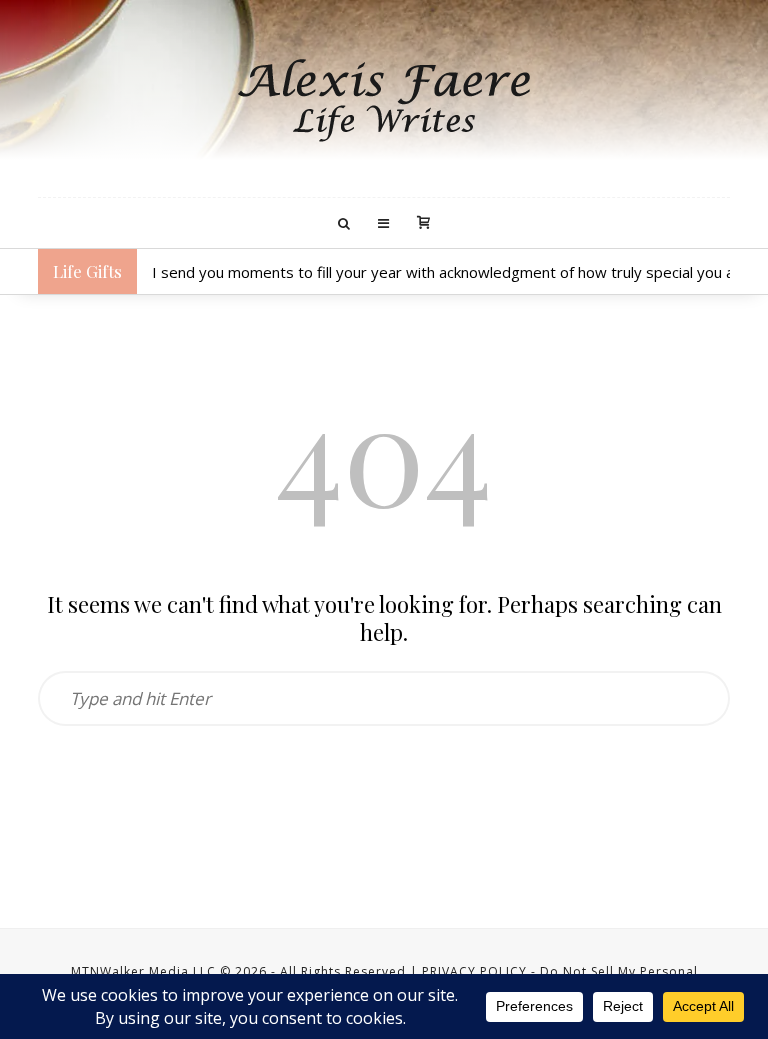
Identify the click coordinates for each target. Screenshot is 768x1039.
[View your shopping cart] (423, 224)
